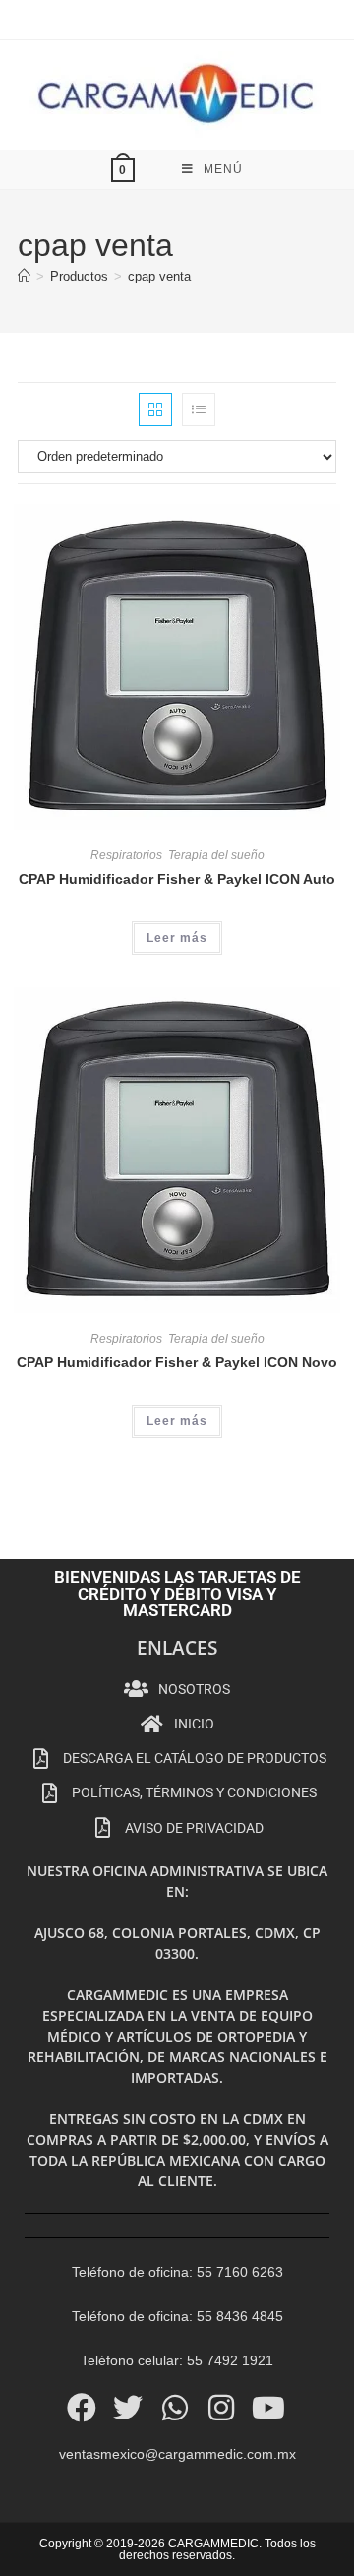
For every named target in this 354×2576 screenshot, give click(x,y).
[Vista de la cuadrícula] (155, 409)
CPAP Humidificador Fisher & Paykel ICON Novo (177, 1362)
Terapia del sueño (216, 855)
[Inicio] (24, 276)
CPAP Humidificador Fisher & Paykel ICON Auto (177, 879)
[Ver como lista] (199, 409)
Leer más (177, 938)
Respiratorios (126, 855)
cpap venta (159, 276)
